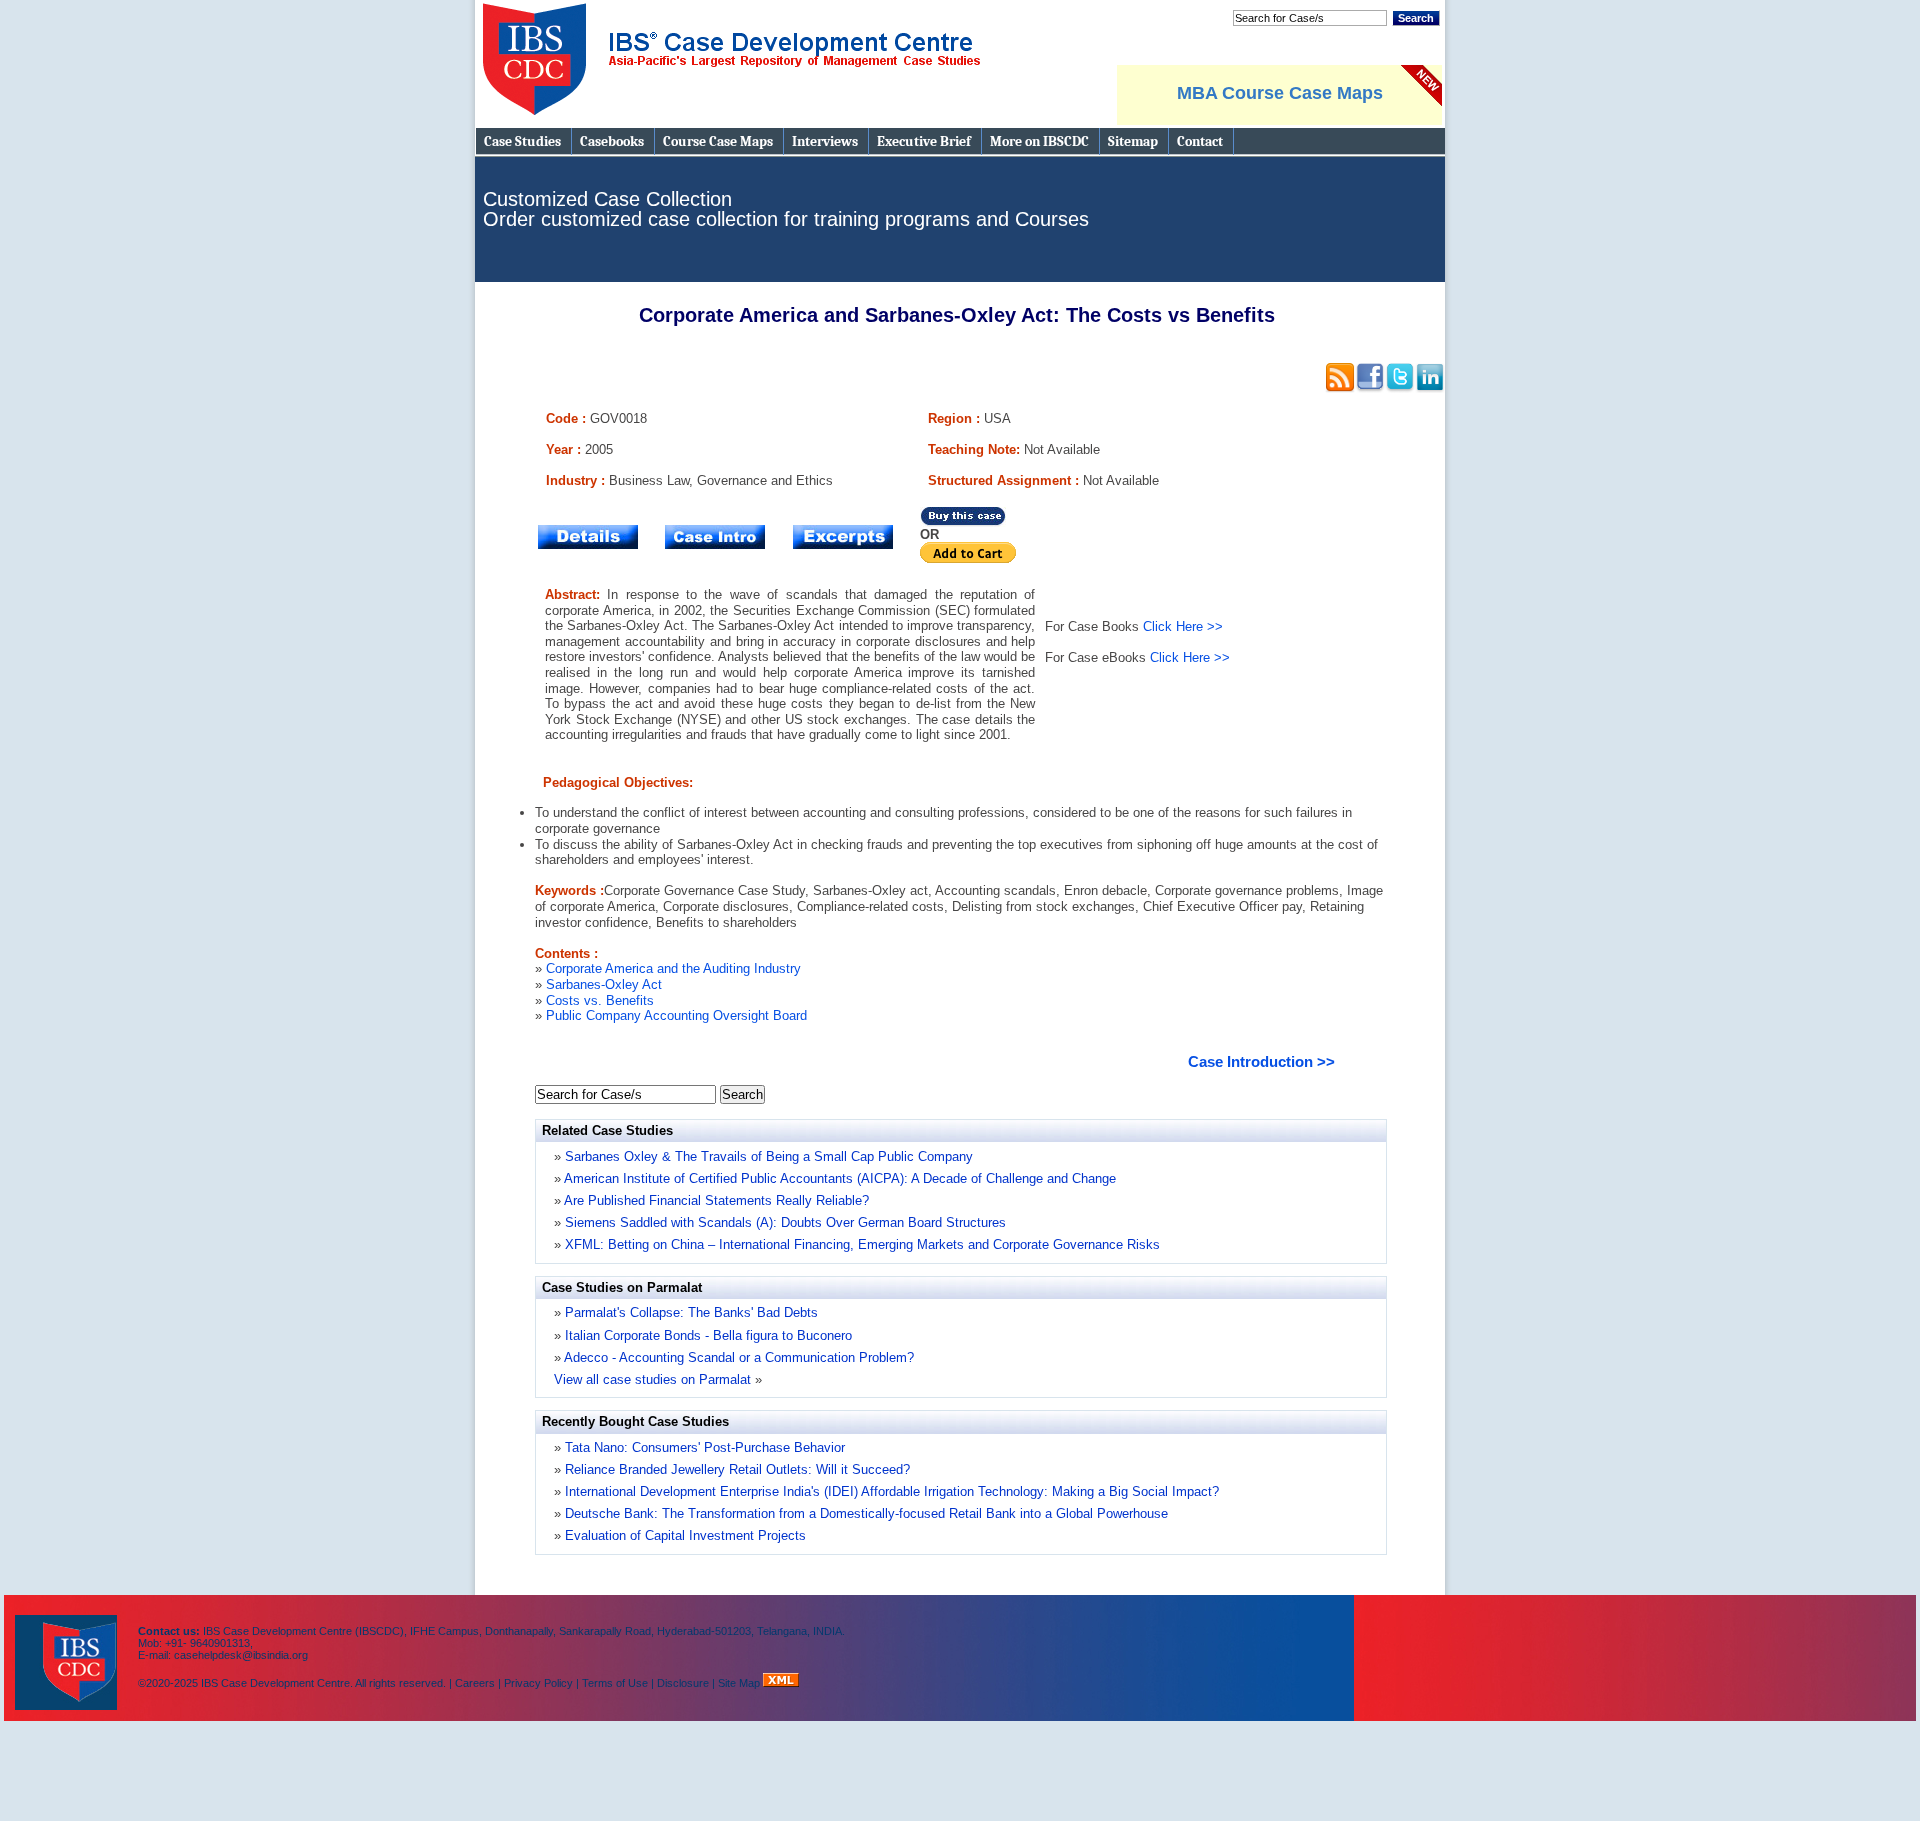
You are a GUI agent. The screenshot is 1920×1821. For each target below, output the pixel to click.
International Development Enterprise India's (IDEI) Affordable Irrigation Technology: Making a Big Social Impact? (890, 1491)
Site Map (740, 1683)
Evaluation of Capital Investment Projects (683, 1535)
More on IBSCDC (1039, 141)
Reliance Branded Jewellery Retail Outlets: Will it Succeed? (735, 1469)
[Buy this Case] (963, 522)
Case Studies (522, 141)
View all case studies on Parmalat (652, 1379)
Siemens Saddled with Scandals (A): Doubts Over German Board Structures (785, 1222)
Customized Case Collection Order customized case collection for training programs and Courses (786, 209)
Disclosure (683, 1683)
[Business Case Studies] (730, 123)
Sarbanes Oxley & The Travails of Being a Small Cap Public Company (769, 1156)
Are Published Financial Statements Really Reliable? (716, 1200)
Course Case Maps (718, 141)
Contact (1200, 141)
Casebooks (612, 141)
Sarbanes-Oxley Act (604, 984)
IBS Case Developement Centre (68, 1649)
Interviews (825, 141)
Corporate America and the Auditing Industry (673, 968)
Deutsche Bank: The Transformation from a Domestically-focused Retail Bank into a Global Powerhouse (864, 1513)
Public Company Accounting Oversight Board (676, 1015)
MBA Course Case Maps (1280, 93)
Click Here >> (1183, 626)
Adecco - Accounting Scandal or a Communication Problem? (739, 1357)
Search (1416, 18)
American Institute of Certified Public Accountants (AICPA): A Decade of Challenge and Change (840, 1178)
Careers (475, 1683)
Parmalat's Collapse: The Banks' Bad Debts (691, 1312)
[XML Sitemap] (781, 1683)
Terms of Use (615, 1683)
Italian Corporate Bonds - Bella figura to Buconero (708, 1335)
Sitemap (1133, 141)
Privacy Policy (538, 1683)
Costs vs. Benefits (600, 1000)
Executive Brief (924, 141)
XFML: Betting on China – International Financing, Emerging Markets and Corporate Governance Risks (862, 1244)
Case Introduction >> (1261, 1061)
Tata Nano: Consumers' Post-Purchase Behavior (703, 1447)
